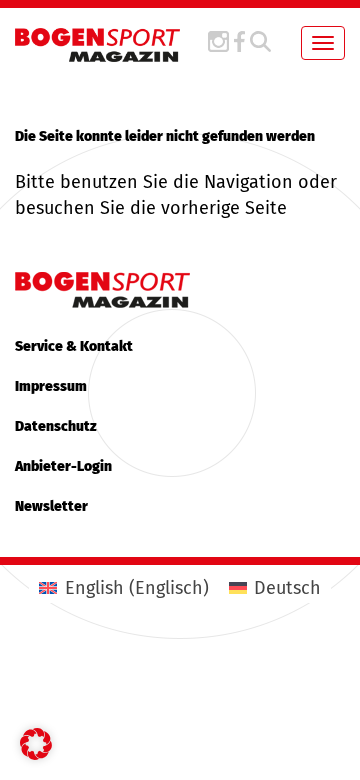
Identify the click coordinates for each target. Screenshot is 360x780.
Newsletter (51, 506)
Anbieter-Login (63, 466)
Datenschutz (56, 426)
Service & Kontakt (74, 346)
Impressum (51, 386)
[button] (36, 744)
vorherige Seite (224, 208)
